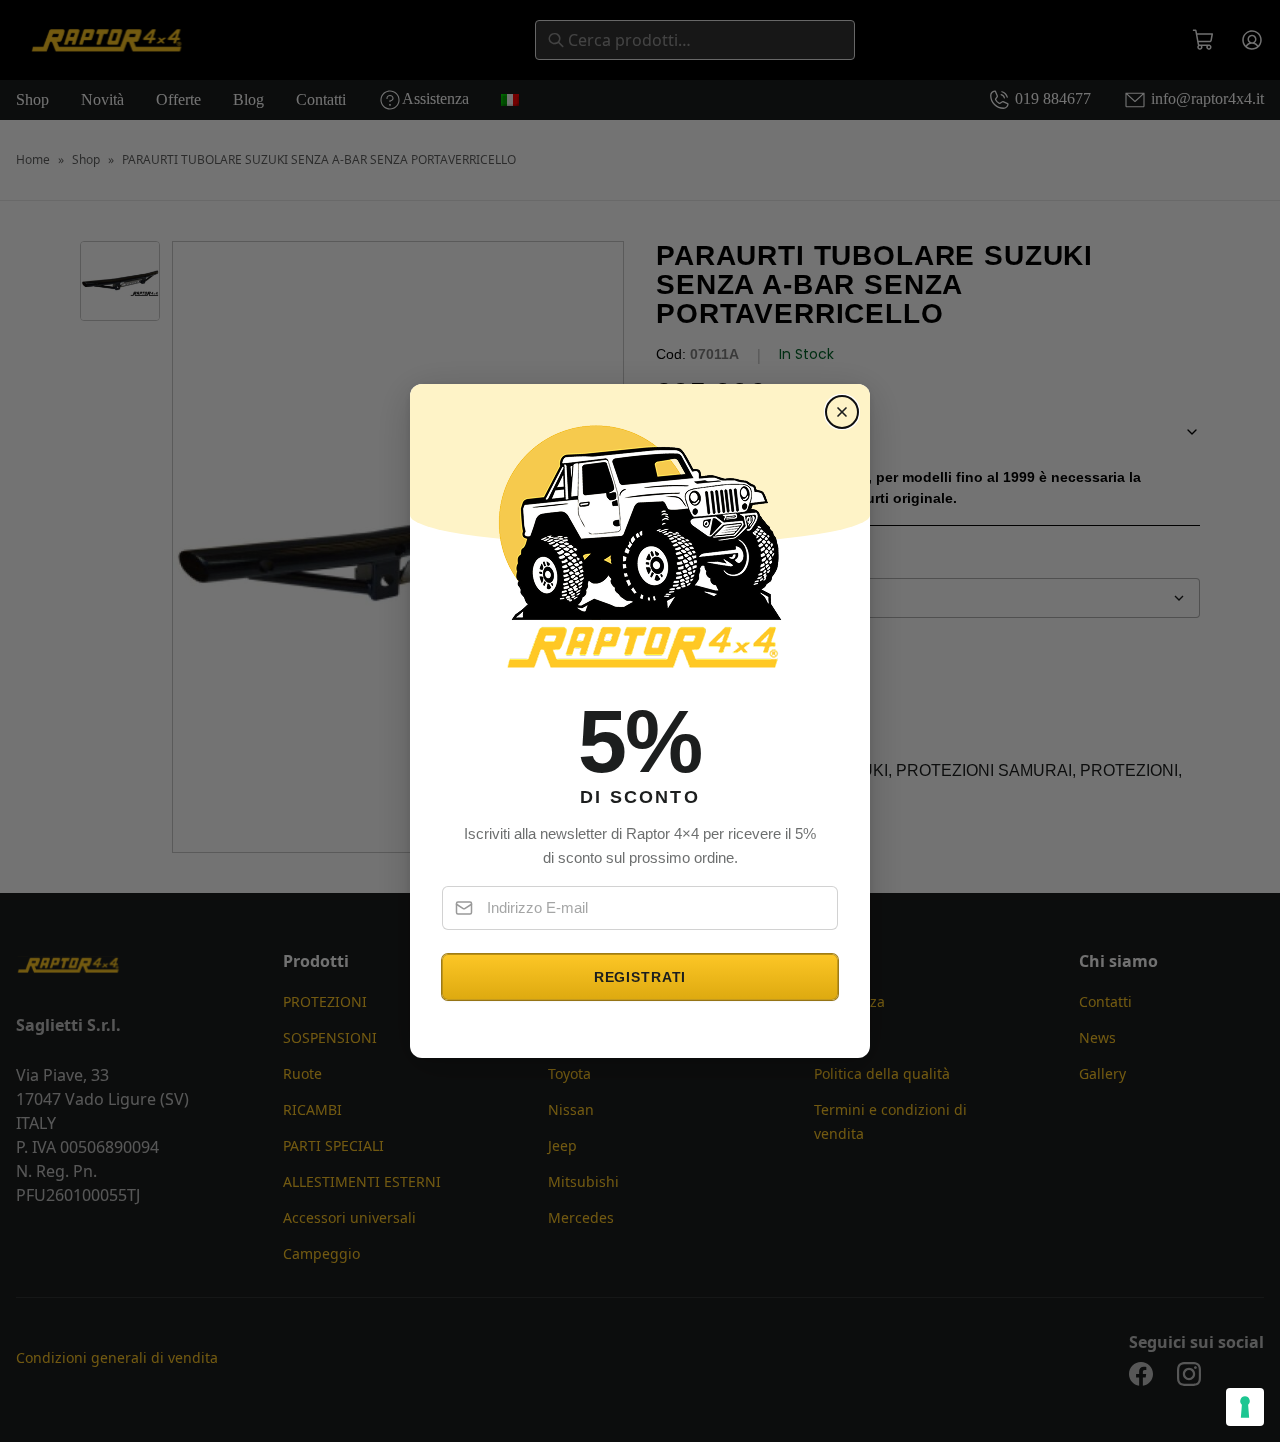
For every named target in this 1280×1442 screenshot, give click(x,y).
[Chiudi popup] (842, 412)
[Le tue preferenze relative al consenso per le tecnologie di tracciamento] (1245, 1407)
